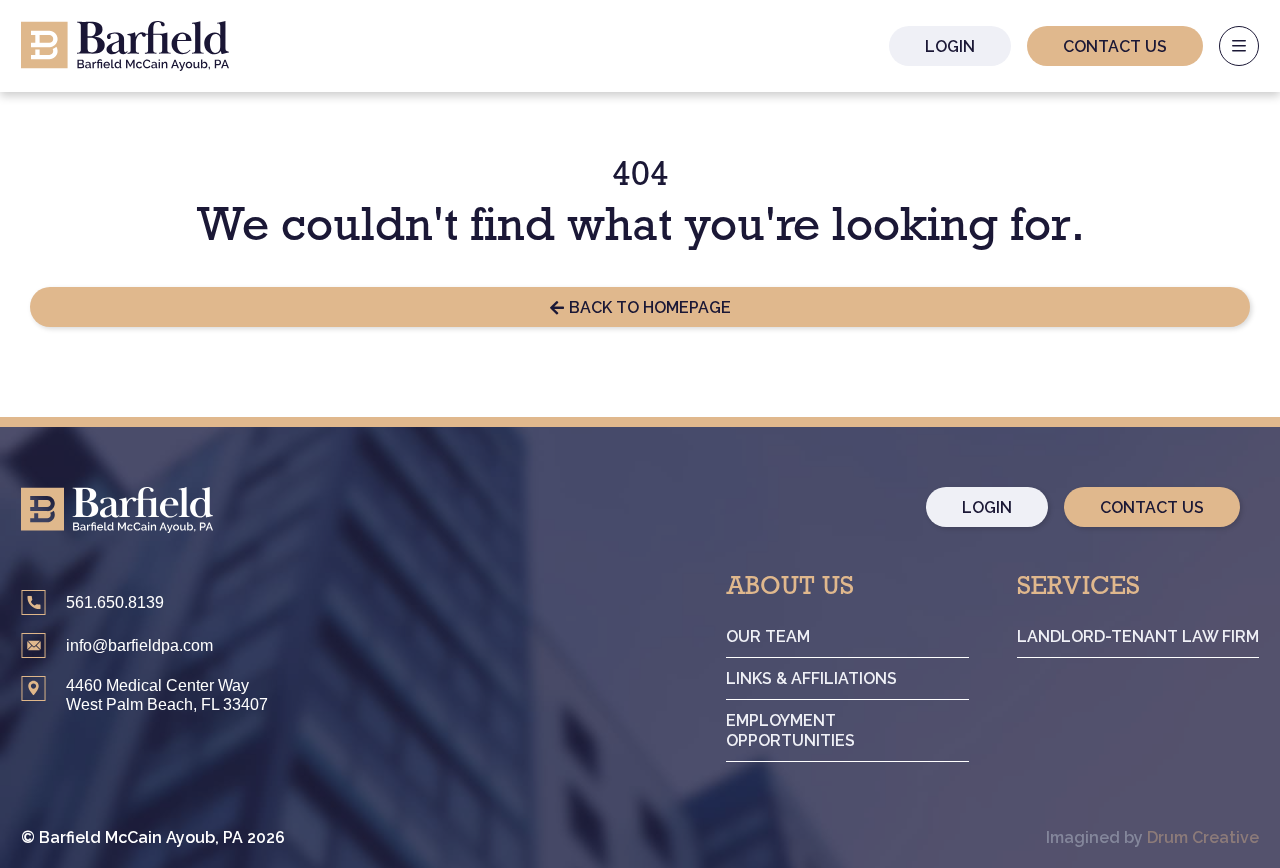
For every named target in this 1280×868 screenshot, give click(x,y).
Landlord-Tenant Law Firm (1138, 636)
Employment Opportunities (790, 730)
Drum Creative (1203, 837)
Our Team (768, 636)
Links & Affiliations (811, 678)
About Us (790, 590)
